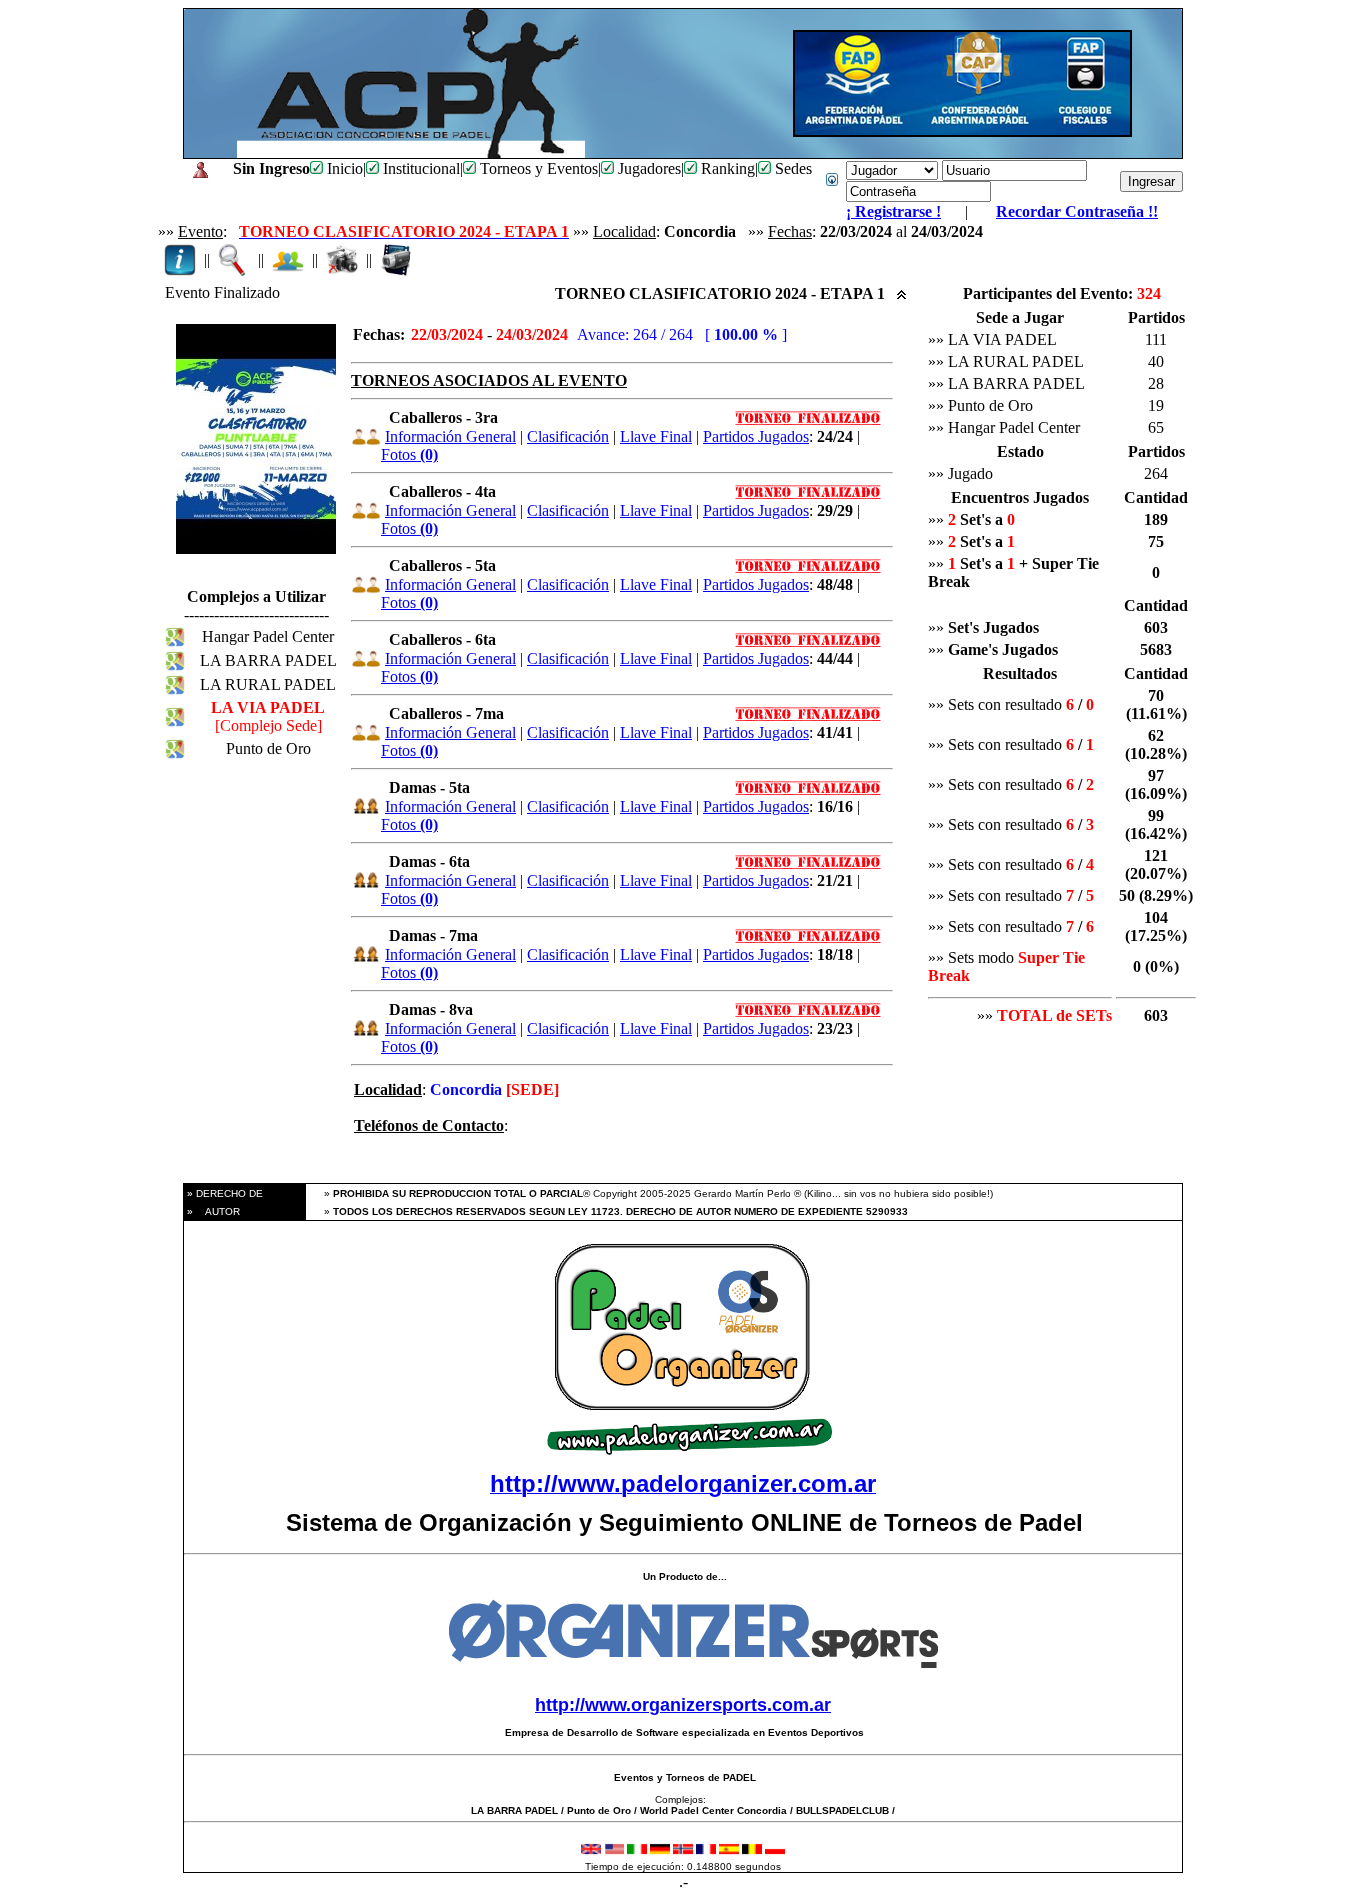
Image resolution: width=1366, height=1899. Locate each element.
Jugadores (647, 168)
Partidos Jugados (756, 436)
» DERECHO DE (223, 1193)
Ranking (726, 168)
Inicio (343, 168)
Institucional (419, 168)
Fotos (409, 454)
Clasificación (568, 436)
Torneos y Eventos (537, 168)
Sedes (791, 168)
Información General (450, 436)
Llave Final (656, 436)
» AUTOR (212, 1211)
